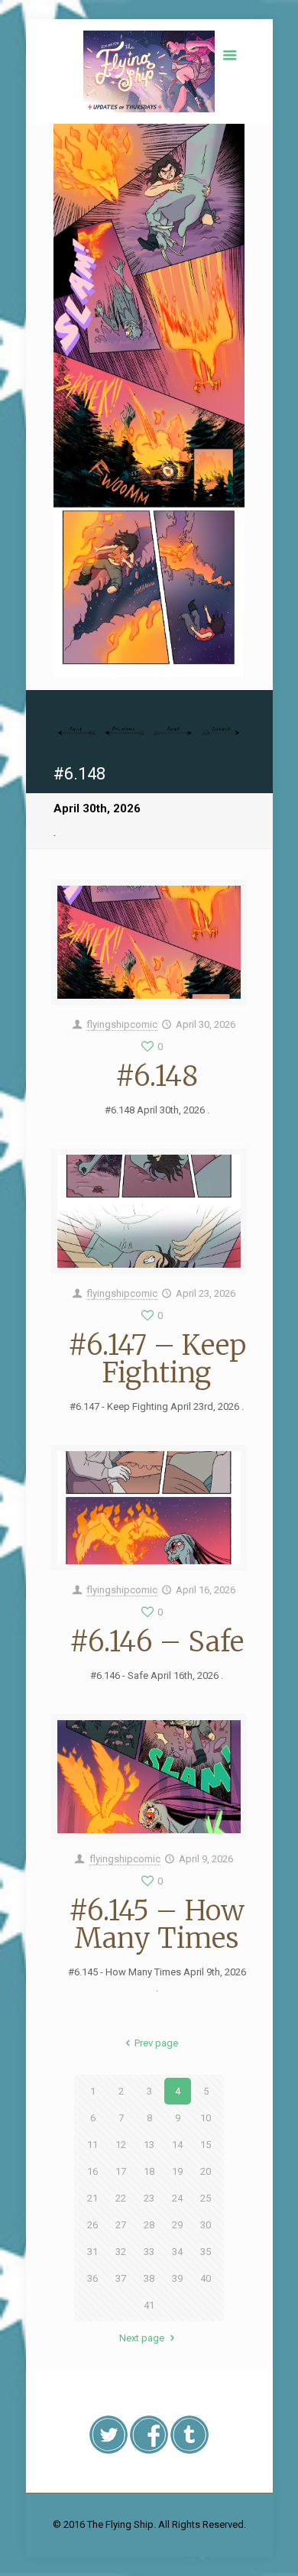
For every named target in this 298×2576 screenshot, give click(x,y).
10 (206, 2118)
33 (149, 2252)
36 (92, 2278)
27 (121, 2225)
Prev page (156, 2043)
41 (149, 2305)
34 (177, 2252)
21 (92, 2198)
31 (92, 2252)
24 (177, 2198)
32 (121, 2252)
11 (92, 2145)
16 (92, 2171)
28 (149, 2225)
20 (206, 2171)
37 (121, 2278)
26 (92, 2225)
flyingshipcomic (122, 1024)
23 (149, 2198)
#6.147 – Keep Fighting (157, 1359)
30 (206, 2225)
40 (206, 2278)
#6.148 (157, 1076)
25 (206, 2198)
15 (206, 2145)
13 (149, 2145)
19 (177, 2171)
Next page (142, 2338)
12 (121, 2145)
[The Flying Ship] (149, 71)
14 (177, 2145)
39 (177, 2278)
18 (149, 2171)
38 (149, 2278)
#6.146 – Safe (157, 1642)
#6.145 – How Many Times (157, 1925)
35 (206, 2252)
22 (121, 2198)
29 (177, 2225)
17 (121, 2171)
